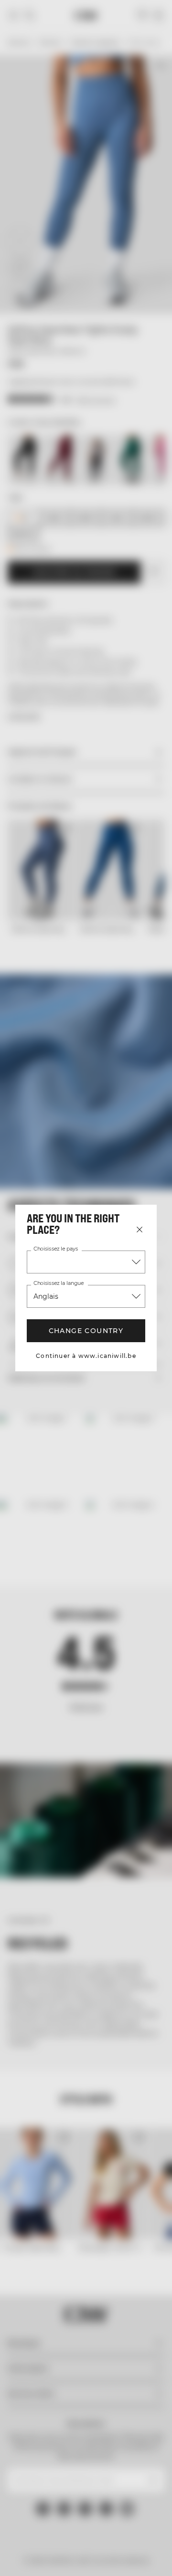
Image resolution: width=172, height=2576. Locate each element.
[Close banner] (158, 1110)
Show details (121, 1403)
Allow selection (86, 1459)
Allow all (86, 1431)
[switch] (147, 1304)
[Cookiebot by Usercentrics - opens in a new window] (101, 1111)
